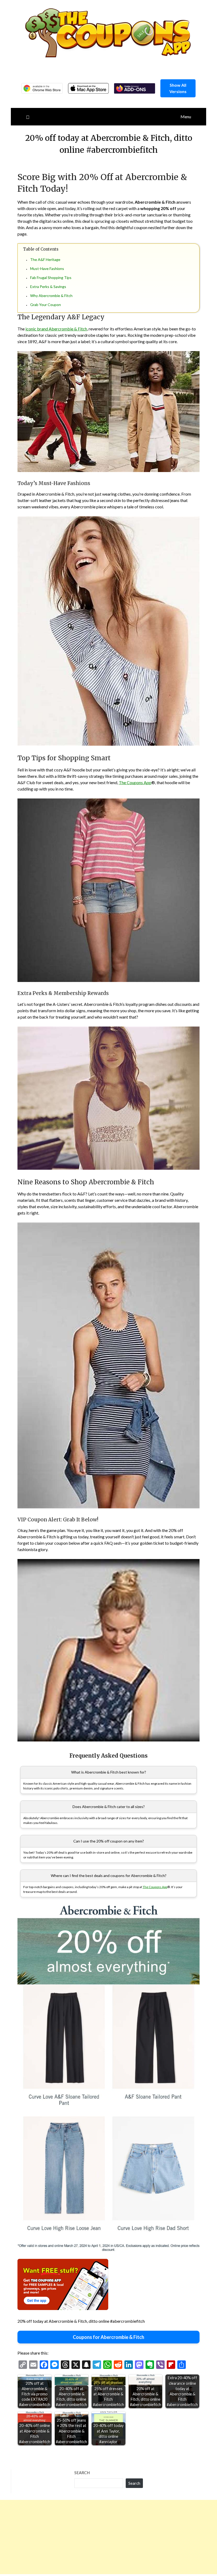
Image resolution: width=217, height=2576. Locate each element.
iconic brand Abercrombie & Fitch (56, 329)
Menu (186, 117)
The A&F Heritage (45, 259)
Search (82, 2473)
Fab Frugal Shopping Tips (51, 278)
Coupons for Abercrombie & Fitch (108, 2337)
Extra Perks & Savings (48, 287)
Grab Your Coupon (46, 305)
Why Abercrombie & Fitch (51, 296)
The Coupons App (135, 782)
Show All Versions (178, 88)
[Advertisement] (108, 2537)
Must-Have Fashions (47, 268)
